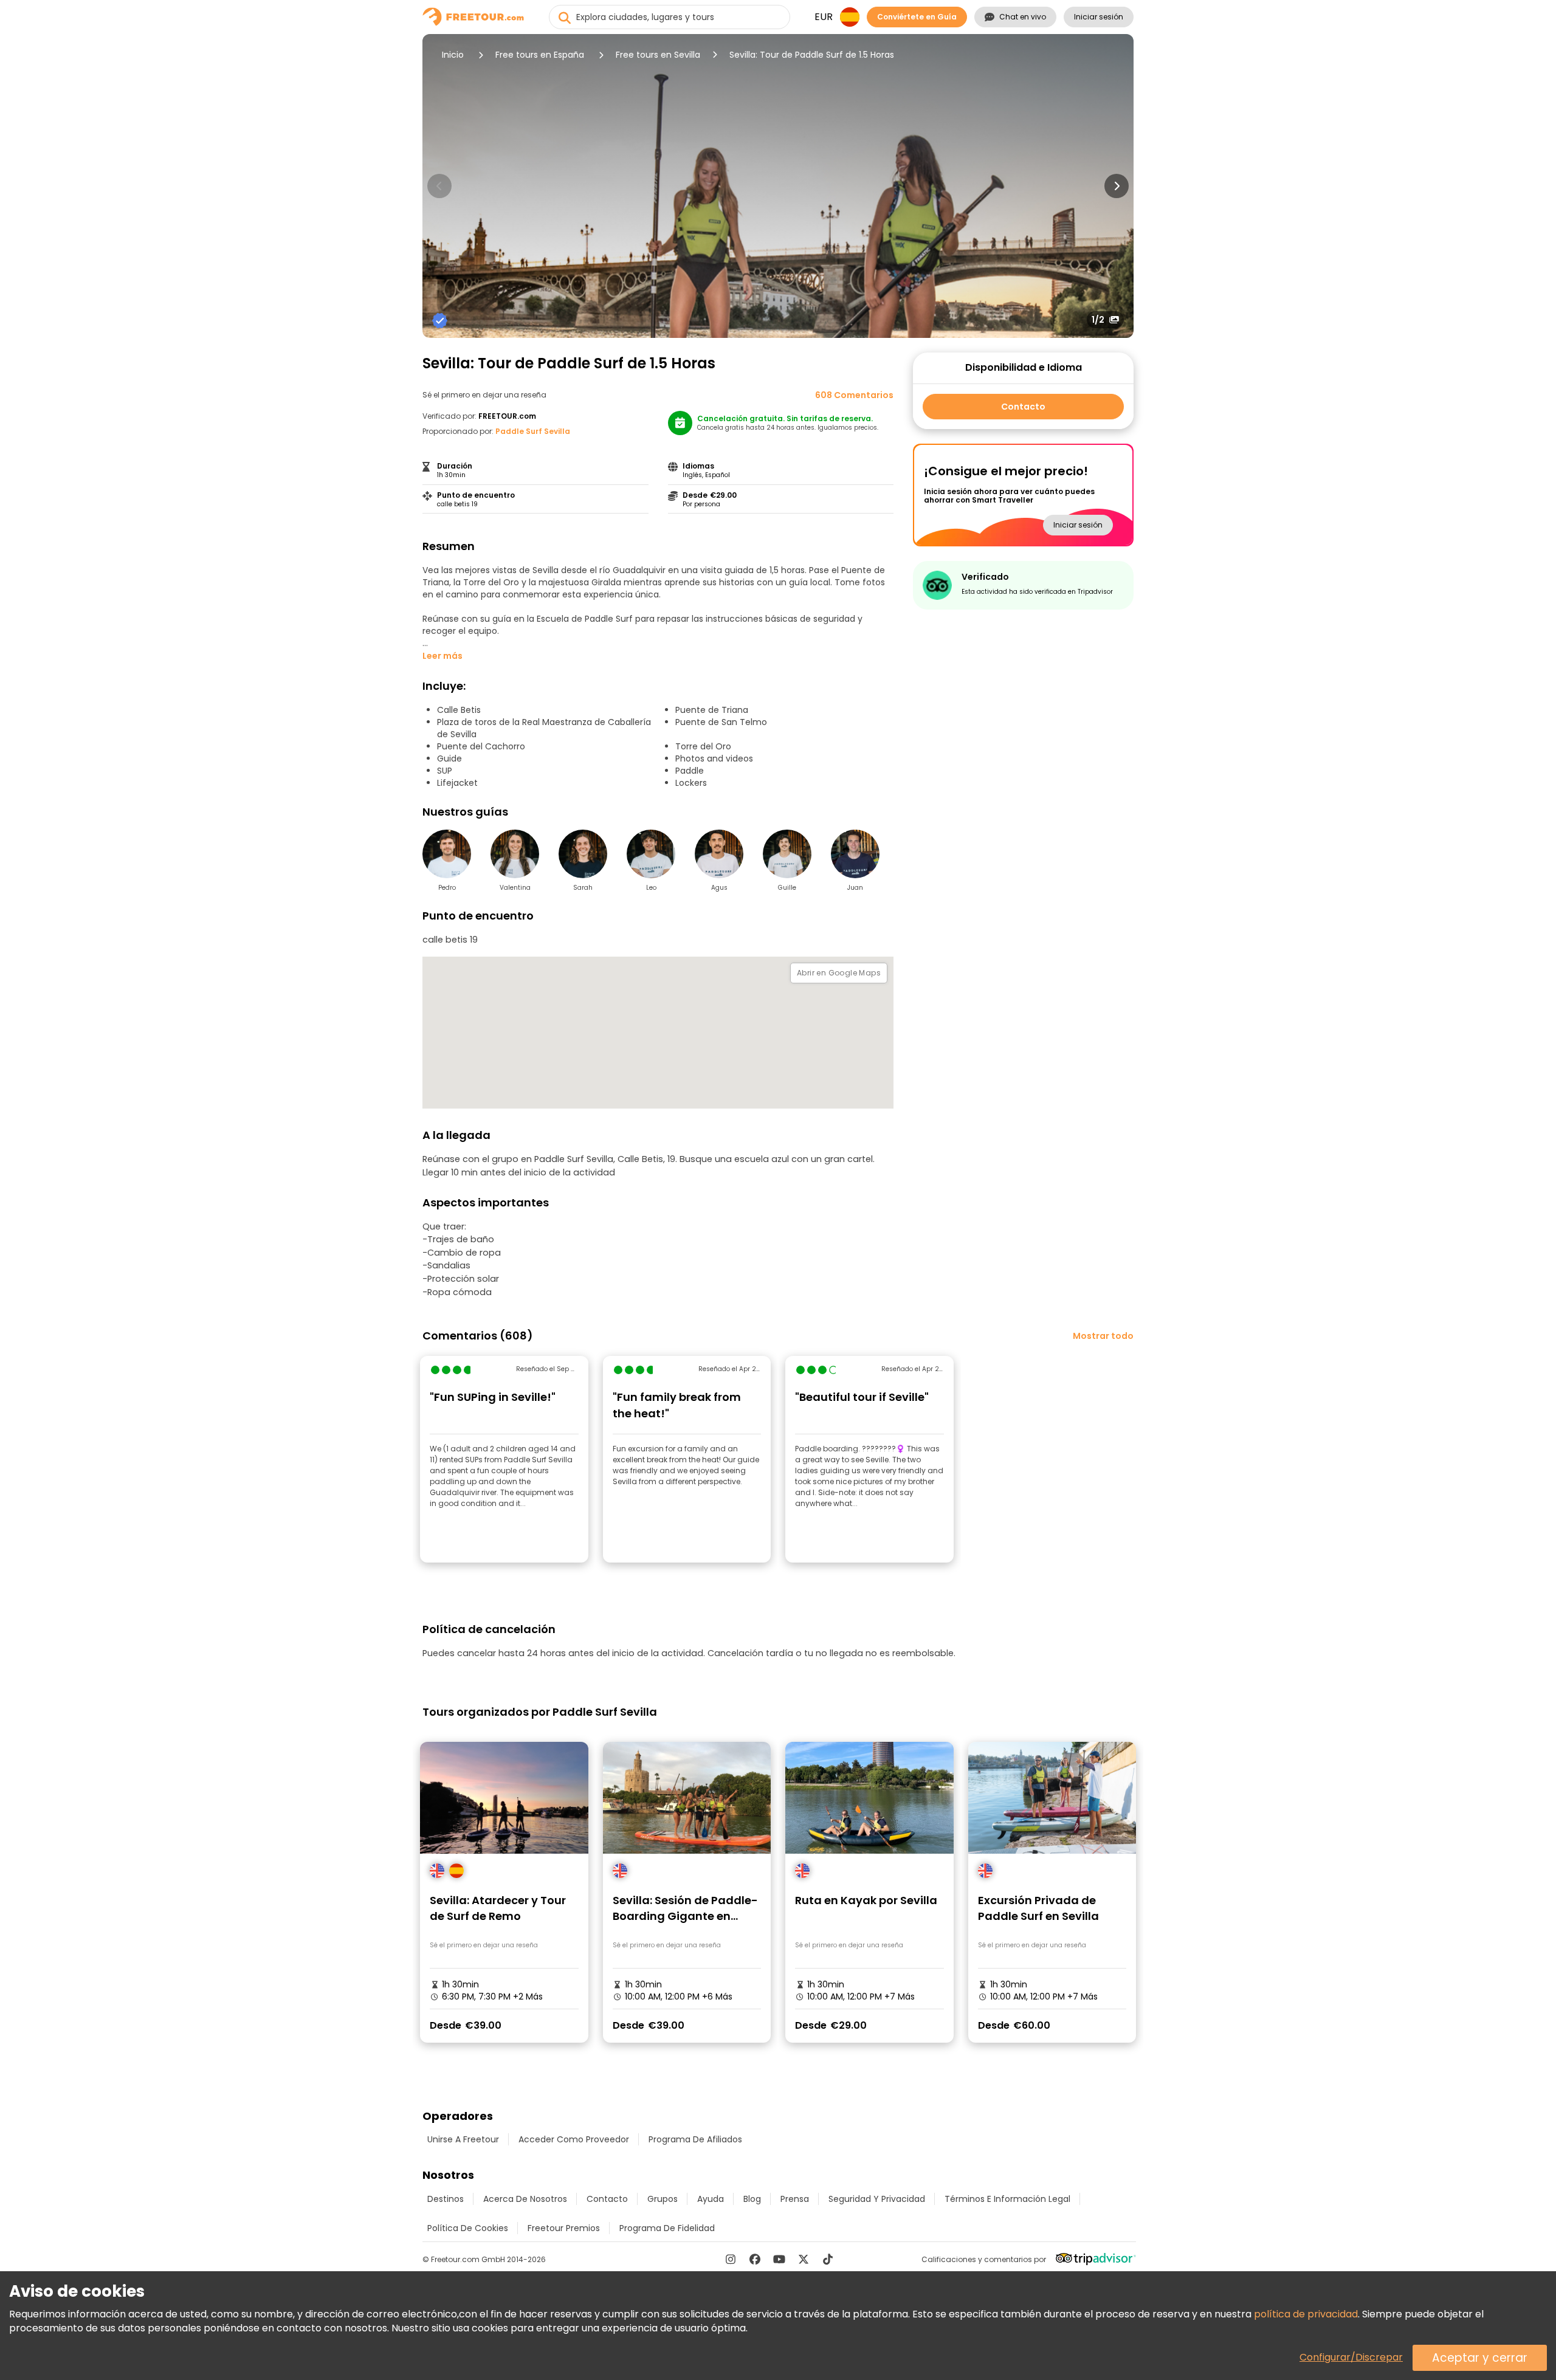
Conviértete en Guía (917, 17)
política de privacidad (1306, 2314)
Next (1117, 186)
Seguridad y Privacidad (877, 2199)
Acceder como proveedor (574, 2139)
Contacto (1023, 407)
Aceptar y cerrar (1480, 2358)
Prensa (795, 2199)
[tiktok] (828, 2259)
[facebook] (755, 2259)
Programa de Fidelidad (667, 2228)
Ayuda (711, 2199)
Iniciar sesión (1099, 17)
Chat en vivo (1023, 17)
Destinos (446, 2199)
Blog (752, 2199)
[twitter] (804, 2259)
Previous (439, 186)
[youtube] (779, 2259)
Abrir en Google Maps (839, 973)
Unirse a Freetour (463, 2139)
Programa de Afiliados (695, 2139)
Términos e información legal (1007, 2199)
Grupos (663, 2199)
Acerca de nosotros (525, 2199)
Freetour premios (564, 2228)
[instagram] (731, 2259)
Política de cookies (468, 2228)
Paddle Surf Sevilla (533, 431)
